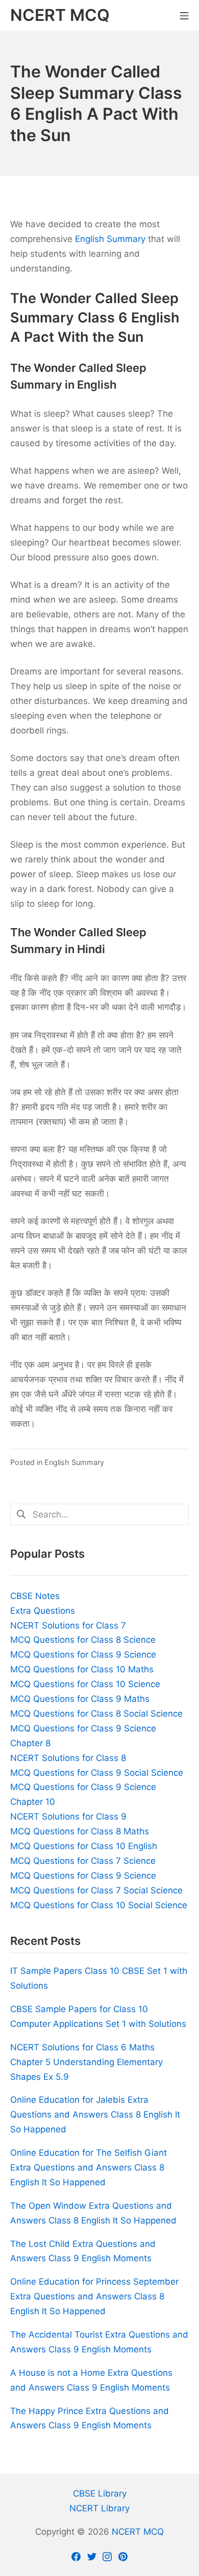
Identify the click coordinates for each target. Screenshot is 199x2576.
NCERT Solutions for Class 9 (68, 1816)
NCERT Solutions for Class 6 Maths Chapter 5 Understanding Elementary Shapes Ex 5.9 (86, 2062)
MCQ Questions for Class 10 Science (85, 1684)
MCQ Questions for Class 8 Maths (80, 1831)
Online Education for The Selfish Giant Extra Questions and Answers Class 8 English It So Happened (89, 2167)
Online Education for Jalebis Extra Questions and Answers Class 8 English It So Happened (95, 2114)
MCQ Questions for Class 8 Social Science (96, 1714)
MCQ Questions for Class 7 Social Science (96, 1890)
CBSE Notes (35, 1596)
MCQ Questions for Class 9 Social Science (97, 1773)
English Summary (110, 239)
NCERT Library (99, 2508)
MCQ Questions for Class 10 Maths (82, 1669)
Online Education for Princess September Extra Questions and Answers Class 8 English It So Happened (94, 2296)
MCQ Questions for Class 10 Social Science (99, 1905)
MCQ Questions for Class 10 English (84, 1846)
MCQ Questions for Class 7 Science (83, 1861)
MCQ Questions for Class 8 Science (83, 1640)
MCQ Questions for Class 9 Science (83, 1655)
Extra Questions (43, 1611)
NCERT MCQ (138, 2532)
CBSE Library (100, 2493)
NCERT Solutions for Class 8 (68, 1758)
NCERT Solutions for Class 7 (68, 1625)
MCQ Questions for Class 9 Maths (80, 1699)
